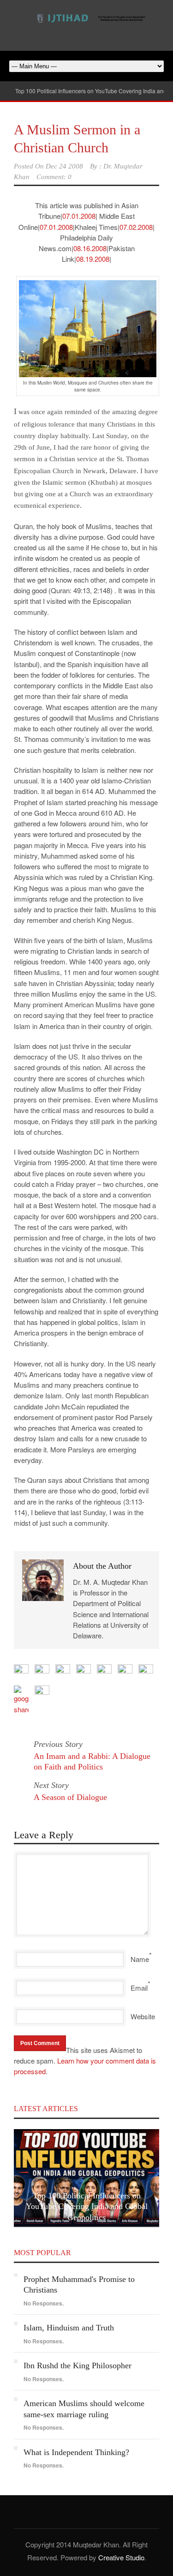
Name (140, 1959)
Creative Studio (121, 2557)
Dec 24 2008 (64, 166)
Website (143, 2016)
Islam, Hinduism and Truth (69, 2328)
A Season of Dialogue (70, 1797)
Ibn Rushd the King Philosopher (78, 2365)
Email (139, 1988)
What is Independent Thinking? (76, 2452)
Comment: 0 (54, 177)
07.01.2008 (79, 216)
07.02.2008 (136, 227)
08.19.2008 (93, 259)
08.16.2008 (90, 248)
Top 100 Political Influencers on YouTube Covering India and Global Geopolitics (87, 2206)
